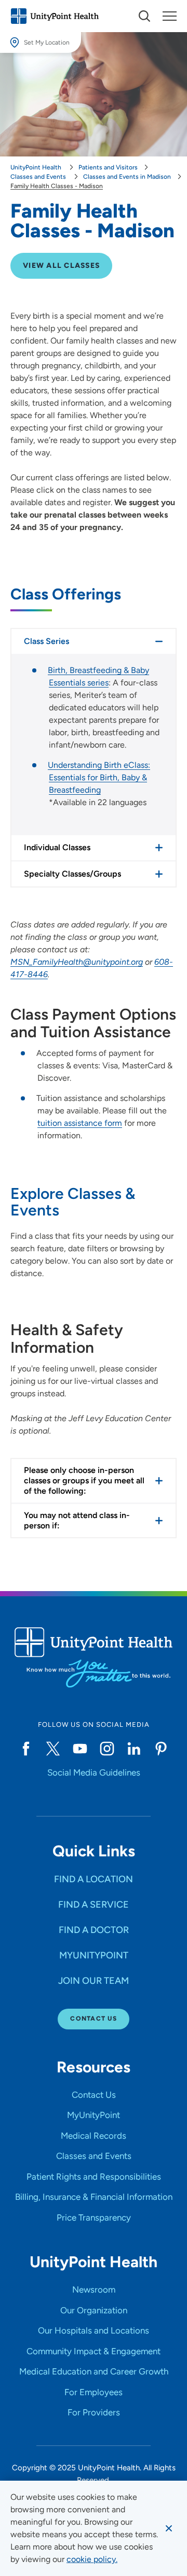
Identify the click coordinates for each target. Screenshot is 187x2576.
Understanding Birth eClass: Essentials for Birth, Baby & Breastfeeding (99, 777)
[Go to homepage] (55, 16)
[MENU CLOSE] (170, 16)
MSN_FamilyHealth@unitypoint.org (77, 962)
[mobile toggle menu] (144, 16)
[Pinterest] (161, 1749)
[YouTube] (80, 1749)
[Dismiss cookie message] (169, 2528)
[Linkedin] (134, 1749)
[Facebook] (26, 1749)
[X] (53, 1749)
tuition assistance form (80, 1123)
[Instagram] (107, 1749)
